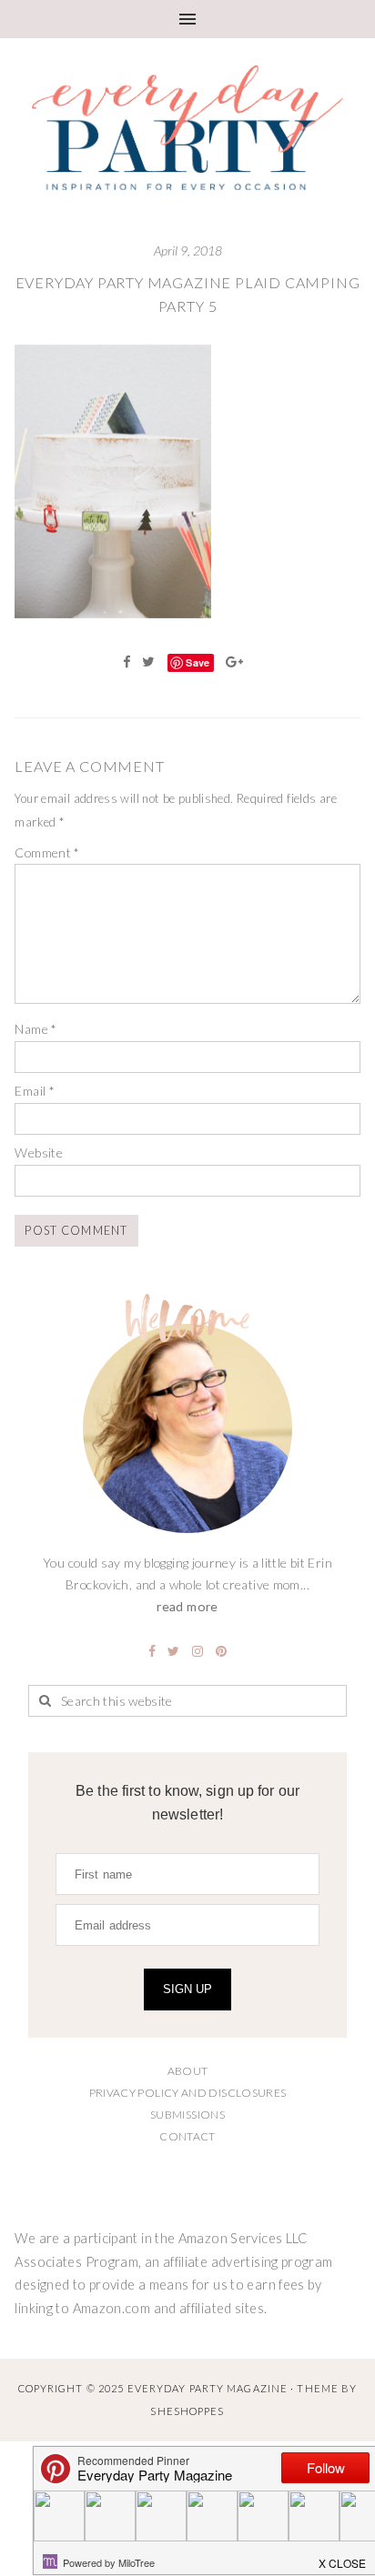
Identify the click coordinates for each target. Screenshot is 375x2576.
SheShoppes (187, 2411)
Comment (47, 852)
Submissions (187, 2115)
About (188, 2071)
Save (198, 662)
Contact (187, 2136)
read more (187, 1606)
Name (35, 1029)
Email (35, 1091)
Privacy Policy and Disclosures (188, 2093)
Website (39, 1153)
